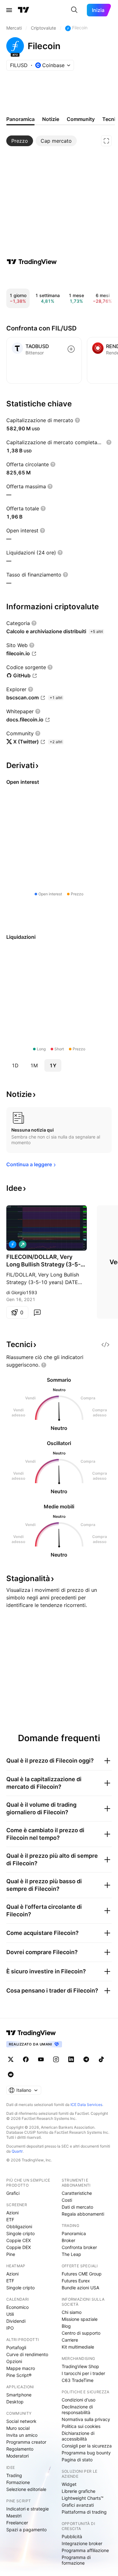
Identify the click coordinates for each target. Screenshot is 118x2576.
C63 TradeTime (78, 2380)
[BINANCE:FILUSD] (13, 1244)
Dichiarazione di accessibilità (78, 2436)
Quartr (17, 2151)
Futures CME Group (82, 2274)
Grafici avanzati (78, 2505)
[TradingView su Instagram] (56, 2059)
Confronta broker (79, 2247)
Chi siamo (72, 2312)
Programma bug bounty (86, 2453)
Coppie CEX (19, 2240)
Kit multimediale (78, 2347)
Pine (11, 2254)
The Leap (71, 2254)
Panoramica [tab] (20, 119)
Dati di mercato (77, 2207)
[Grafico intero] (106, 141)
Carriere (70, 2340)
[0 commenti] (37, 1312)
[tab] (20, 141)
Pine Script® (19, 2375)
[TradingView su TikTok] (101, 2059)
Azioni (12, 2213)
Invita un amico (22, 2435)
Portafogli (16, 2347)
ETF (10, 2220)
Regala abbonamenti (83, 2214)
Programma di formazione (76, 2560)
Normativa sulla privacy (86, 2419)
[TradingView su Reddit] (11, 2074)
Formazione (18, 2482)
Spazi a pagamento (26, 2530)
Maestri (14, 2516)
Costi (67, 2200)
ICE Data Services (86, 2105)
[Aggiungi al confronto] (71, 349)
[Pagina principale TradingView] (24, 10)
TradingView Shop (80, 2366)
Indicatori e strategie (28, 2509)
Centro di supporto (81, 2333)
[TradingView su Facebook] (26, 2059)
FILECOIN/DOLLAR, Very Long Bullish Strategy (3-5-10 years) (43, 1261)
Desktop (15, 2402)
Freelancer (17, 2523)
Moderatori (17, 2456)
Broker (68, 2240)
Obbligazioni (19, 2226)
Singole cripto (20, 2233)
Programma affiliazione (85, 2550)
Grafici (13, 2193)
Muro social (18, 2428)
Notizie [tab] (51, 119)
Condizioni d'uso (79, 2400)
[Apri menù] (9, 10)
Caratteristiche (77, 2193)
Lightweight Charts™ (83, 2498)
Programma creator (26, 2442)
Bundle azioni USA (80, 2288)
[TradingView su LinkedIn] (71, 2059)
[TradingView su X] (11, 2059)
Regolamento (20, 2449)
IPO (10, 2328)
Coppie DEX (19, 2247)
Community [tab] (81, 119)
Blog (66, 2326)
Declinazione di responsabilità (77, 2410)
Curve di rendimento (27, 2354)
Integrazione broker (82, 2543)
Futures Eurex (76, 2281)
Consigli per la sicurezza (87, 2446)
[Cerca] (74, 10)
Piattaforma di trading (84, 2512)
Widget (69, 2484)
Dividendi (16, 2321)
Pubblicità (72, 2536)
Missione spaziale (80, 2319)
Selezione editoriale (26, 2489)
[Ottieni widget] (105, 1345)
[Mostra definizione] (77, 420)
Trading (14, 2475)
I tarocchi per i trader (83, 2373)
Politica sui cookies (81, 2426)
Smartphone (19, 2395)
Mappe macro (21, 2368)
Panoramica (74, 2233)
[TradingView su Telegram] (86, 2059)
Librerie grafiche (79, 2491)
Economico (17, 2307)
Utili (10, 2314)
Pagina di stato (77, 2460)
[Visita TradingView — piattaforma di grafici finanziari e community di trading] (32, 262)
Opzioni (14, 2361)
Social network (21, 2421)
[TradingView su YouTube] (41, 2059)
